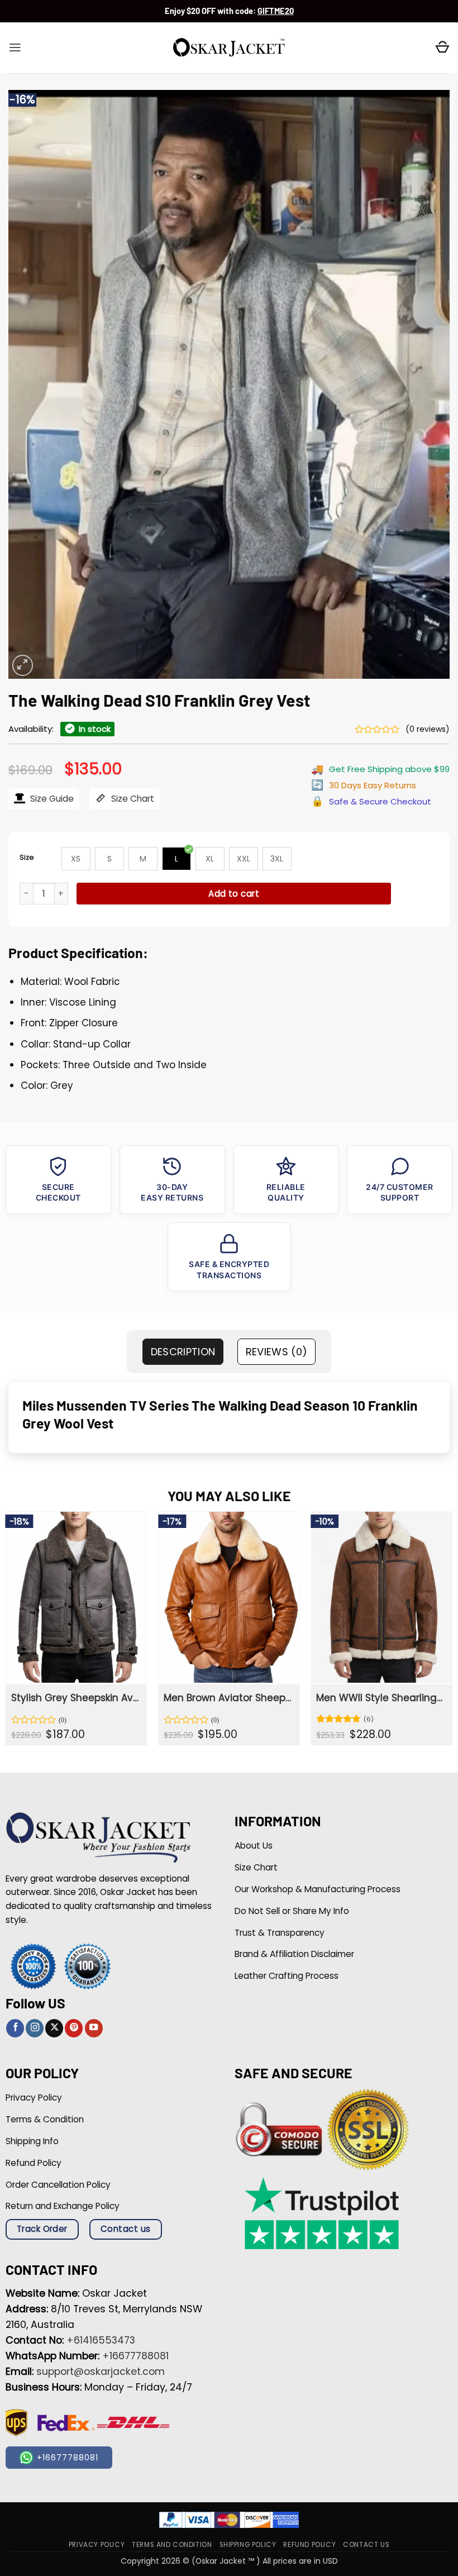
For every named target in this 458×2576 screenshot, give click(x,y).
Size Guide (51, 799)
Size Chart (132, 799)
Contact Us (366, 2545)
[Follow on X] (54, 2028)
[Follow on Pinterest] (74, 2028)
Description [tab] (183, 1352)
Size (27, 857)
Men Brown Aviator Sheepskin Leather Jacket (228, 1698)
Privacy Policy (97, 2545)
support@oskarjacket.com (101, 2372)
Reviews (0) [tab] (277, 1352)
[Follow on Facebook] (15, 2028)
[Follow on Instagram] (35, 2028)
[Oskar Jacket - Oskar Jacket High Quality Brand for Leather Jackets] (229, 48)
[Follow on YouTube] (94, 2028)
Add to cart (234, 894)
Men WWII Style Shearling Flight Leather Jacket (380, 1698)
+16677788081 (135, 2356)
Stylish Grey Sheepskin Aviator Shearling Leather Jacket (75, 1698)
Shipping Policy (248, 2545)
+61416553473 (101, 2340)
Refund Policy (309, 2545)
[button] (15, 47)
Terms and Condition (172, 2545)
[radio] (76, 859)
